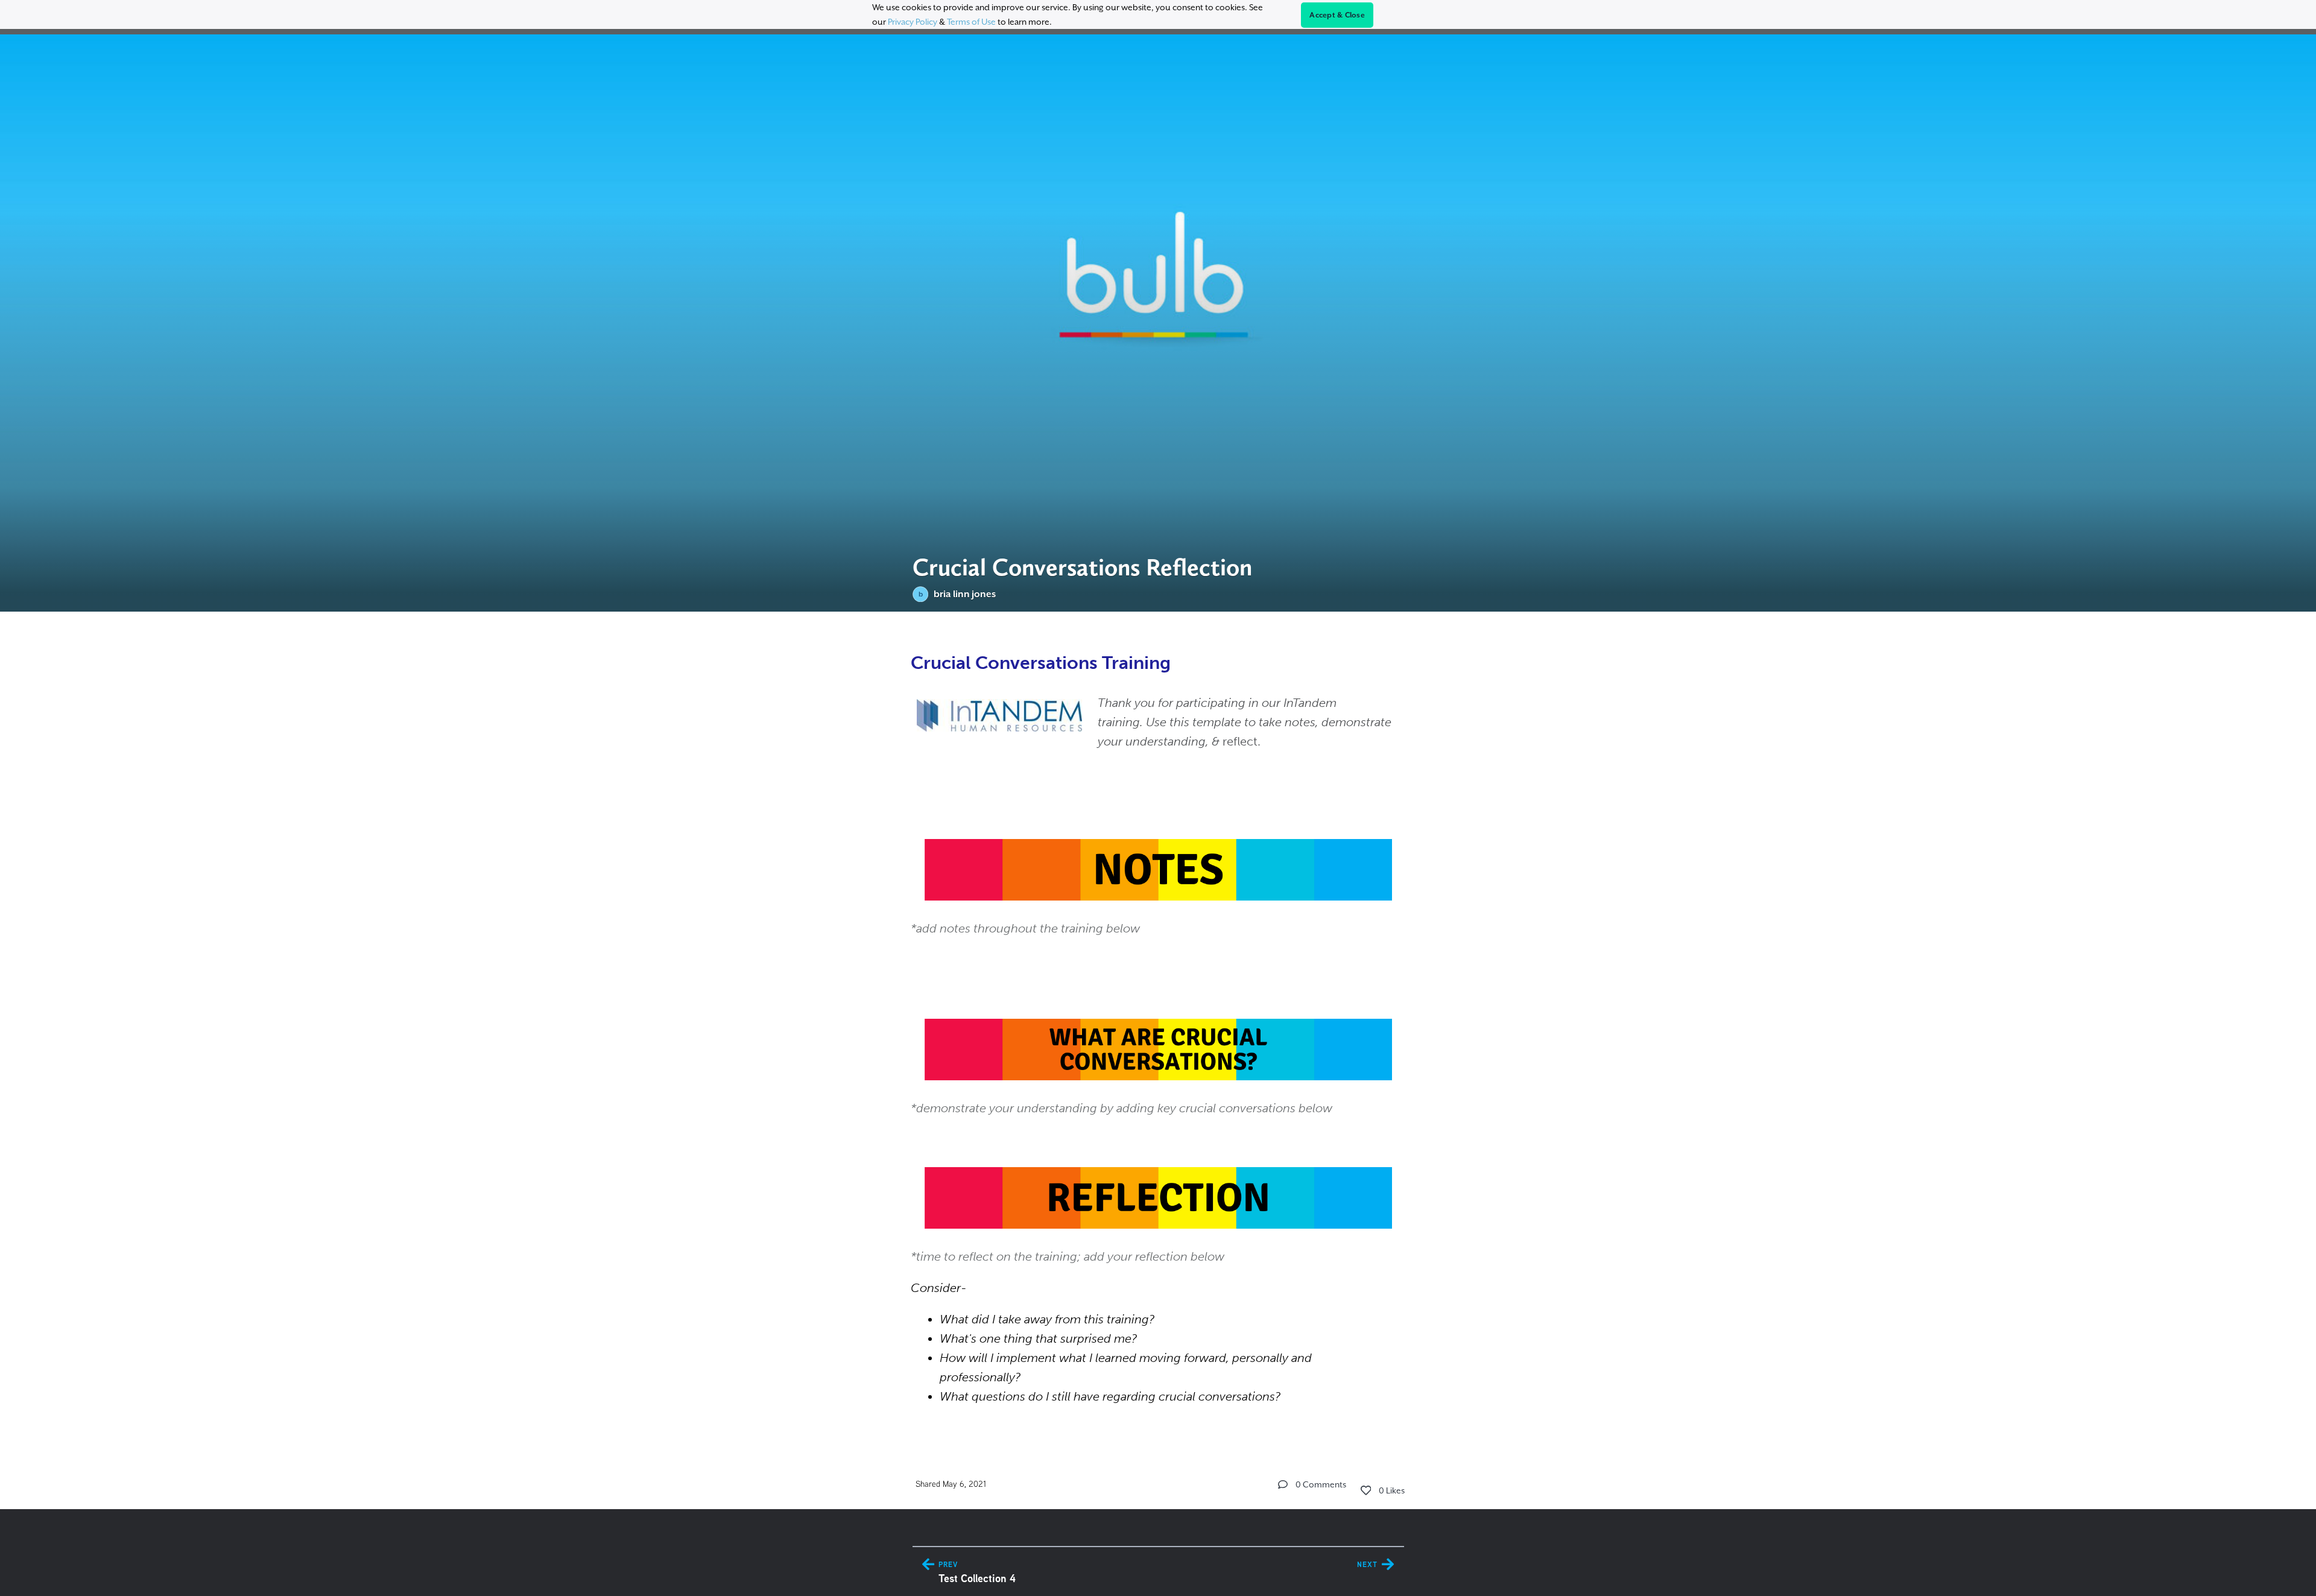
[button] (1283, 1484)
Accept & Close (1337, 15)
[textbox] (1158, 1026)
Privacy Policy (913, 22)
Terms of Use (971, 22)
